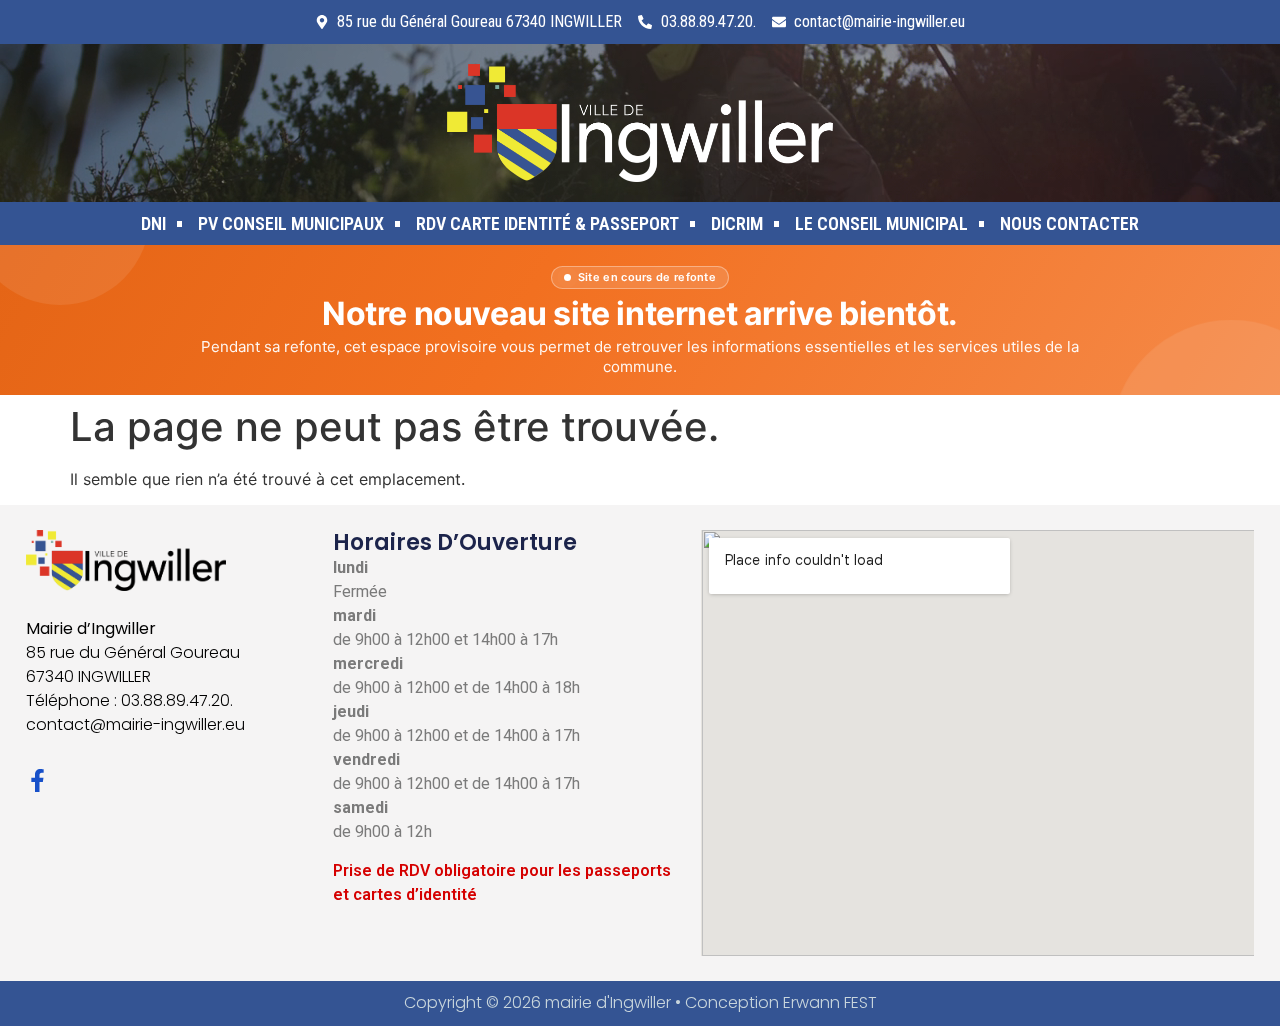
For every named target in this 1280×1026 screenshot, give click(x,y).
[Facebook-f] (37, 780)
